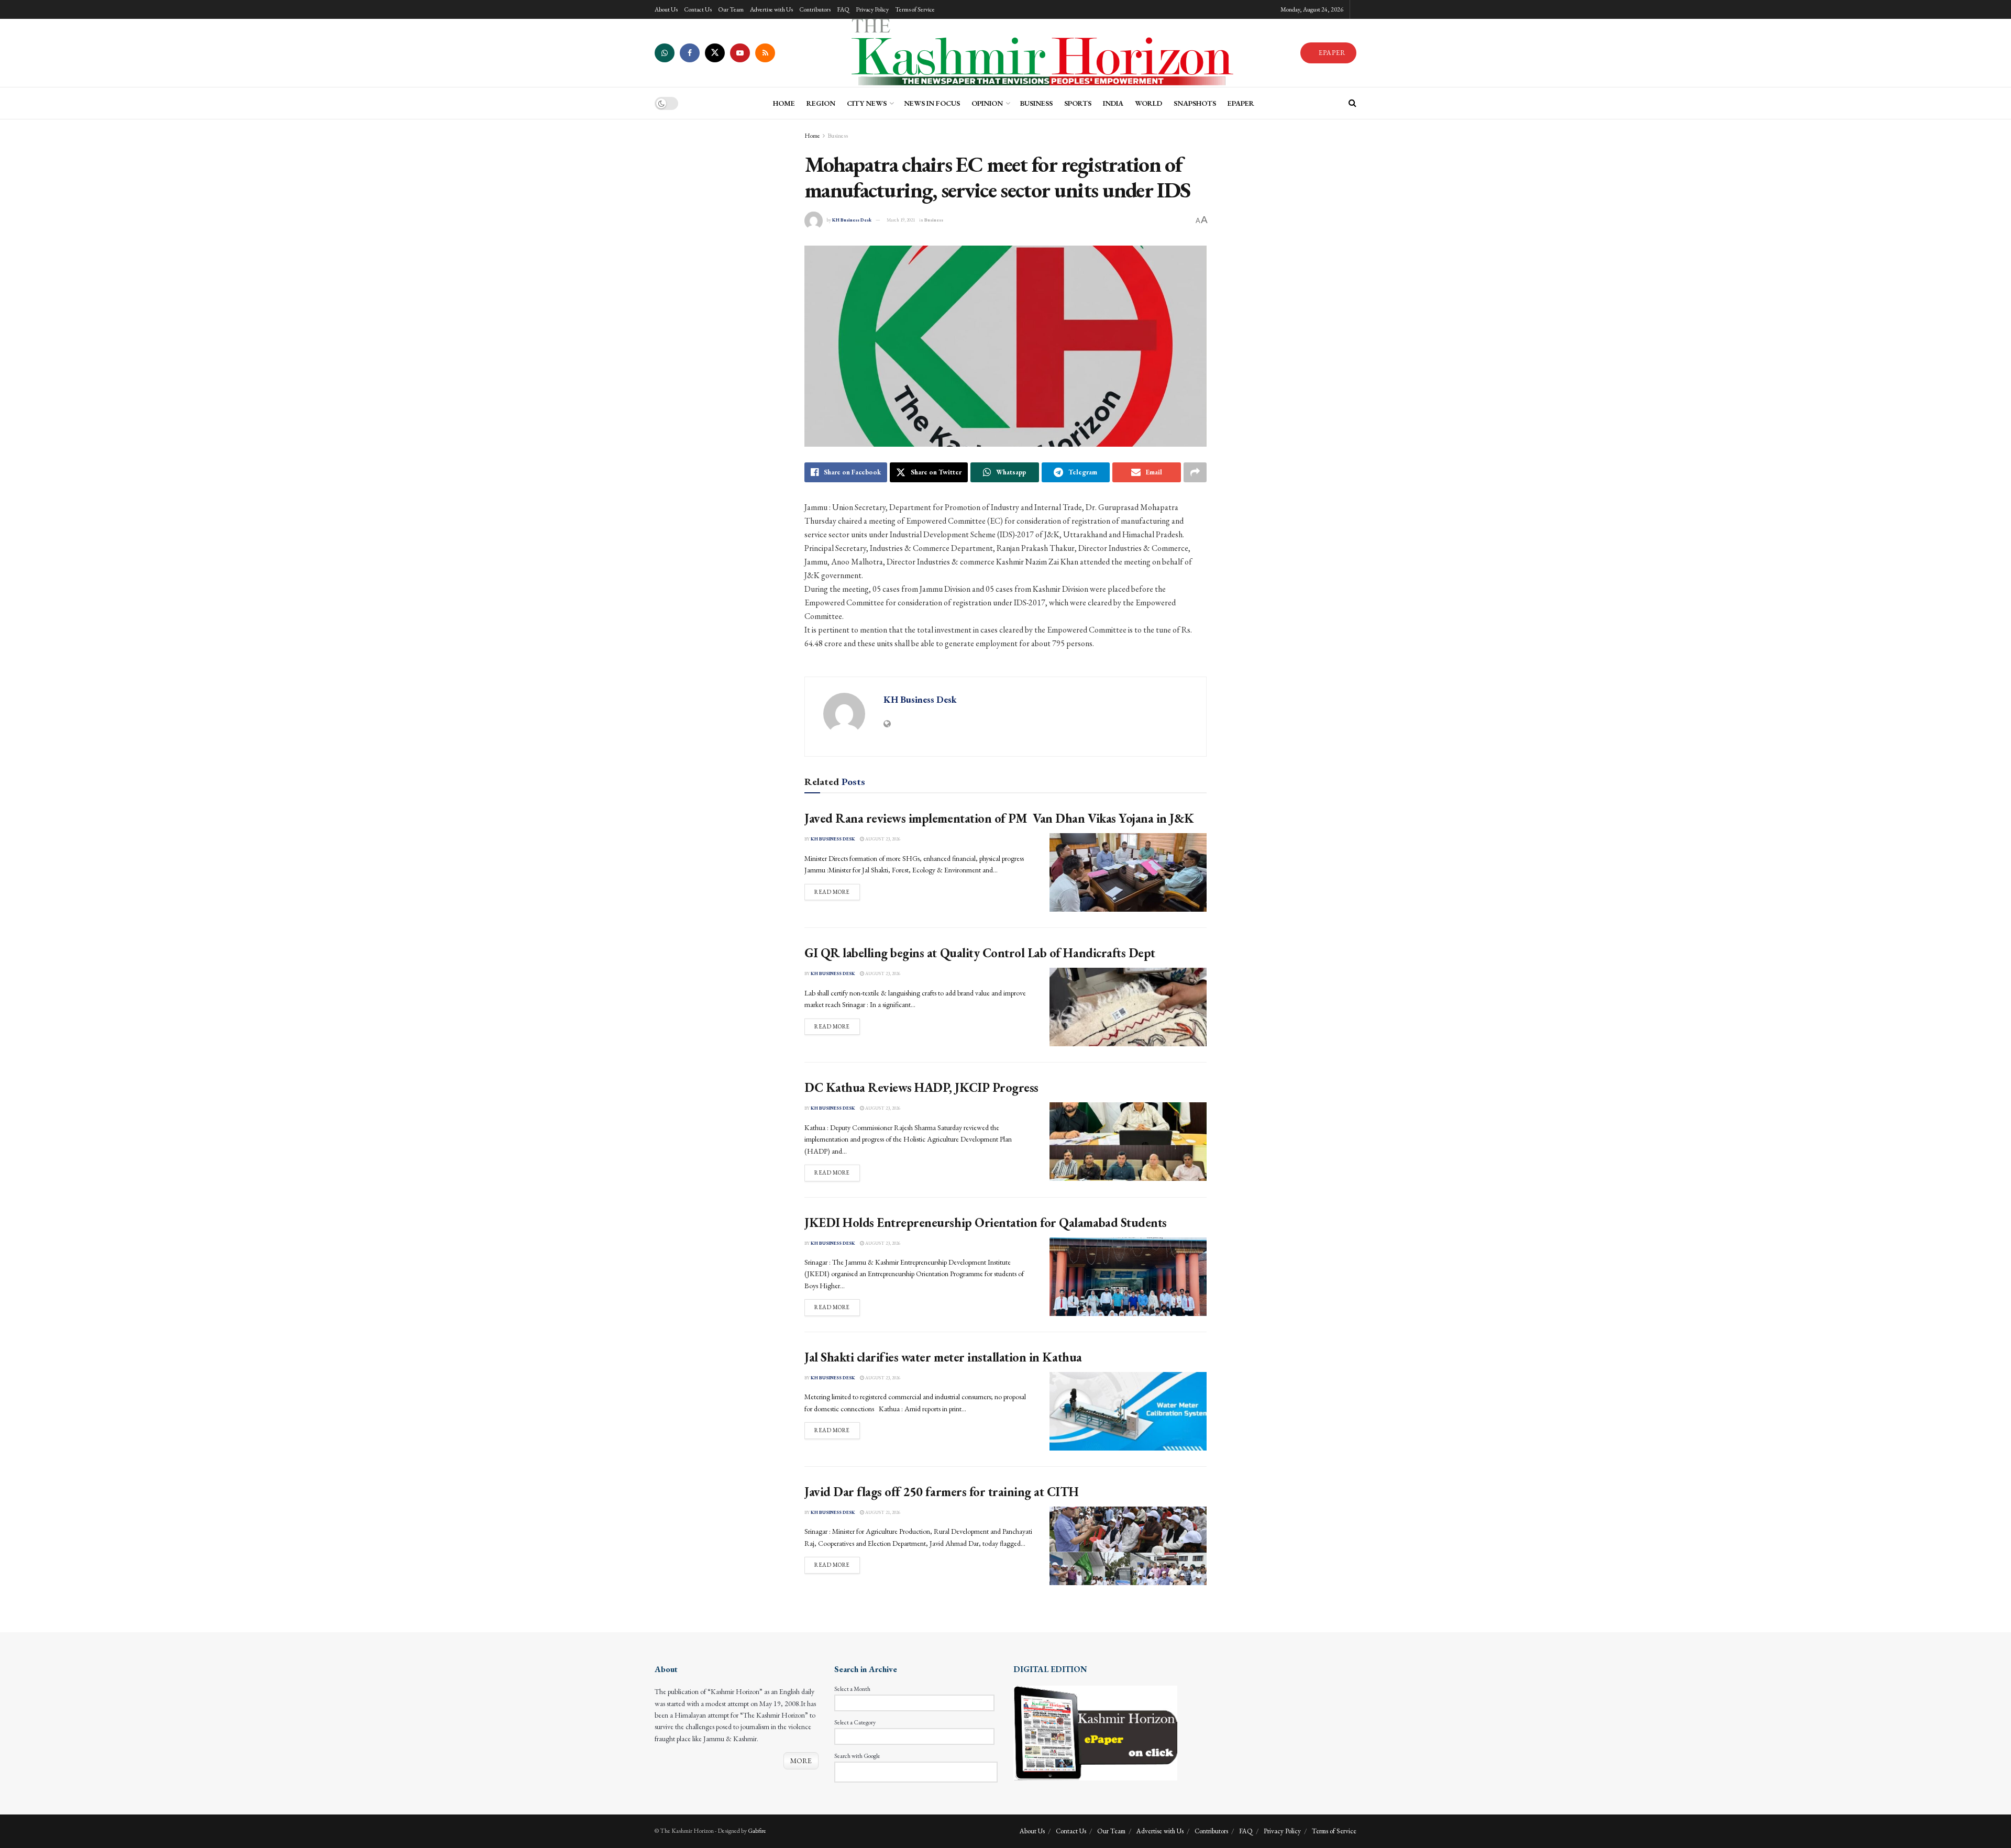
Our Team (731, 9)
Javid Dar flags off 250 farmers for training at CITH (941, 1492)
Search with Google (857, 1756)
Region (821, 103)
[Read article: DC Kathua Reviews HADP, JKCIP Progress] (1128, 1142)
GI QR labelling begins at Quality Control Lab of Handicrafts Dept (980, 953)
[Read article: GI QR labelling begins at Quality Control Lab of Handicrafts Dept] (1128, 1007)
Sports (1078, 103)
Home (812, 136)
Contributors (815, 9)
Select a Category (855, 1722)
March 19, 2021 (901, 220)
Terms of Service (915, 9)
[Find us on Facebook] (690, 53)
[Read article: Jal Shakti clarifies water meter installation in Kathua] (1128, 1411)
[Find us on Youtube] (740, 53)
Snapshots (1195, 103)
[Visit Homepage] (1037, 53)
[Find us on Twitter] (715, 53)
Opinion (987, 103)
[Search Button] (1352, 103)
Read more (837, 892)
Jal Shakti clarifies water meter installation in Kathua (943, 1357)
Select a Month (852, 1689)
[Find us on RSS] (765, 53)
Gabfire (757, 1831)
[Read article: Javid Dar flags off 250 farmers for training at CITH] (1128, 1546)
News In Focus (932, 103)
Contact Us (698, 9)
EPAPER (1331, 53)
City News (867, 103)
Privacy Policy (872, 9)
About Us (666, 9)
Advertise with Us (771, 9)
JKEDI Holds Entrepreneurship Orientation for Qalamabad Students (986, 1222)
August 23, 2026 (882, 839)
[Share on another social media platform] (1195, 472)
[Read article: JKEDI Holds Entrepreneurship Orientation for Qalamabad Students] (1128, 1277)
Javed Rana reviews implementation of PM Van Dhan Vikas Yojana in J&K (999, 818)
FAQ (843, 9)
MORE (801, 1761)
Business (1036, 103)
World (1148, 103)
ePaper (1241, 103)
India (1113, 103)
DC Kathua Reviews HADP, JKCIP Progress (921, 1087)
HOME (784, 103)
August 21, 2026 (882, 1512)
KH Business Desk (852, 220)
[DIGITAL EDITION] (1095, 1732)
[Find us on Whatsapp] (665, 53)
